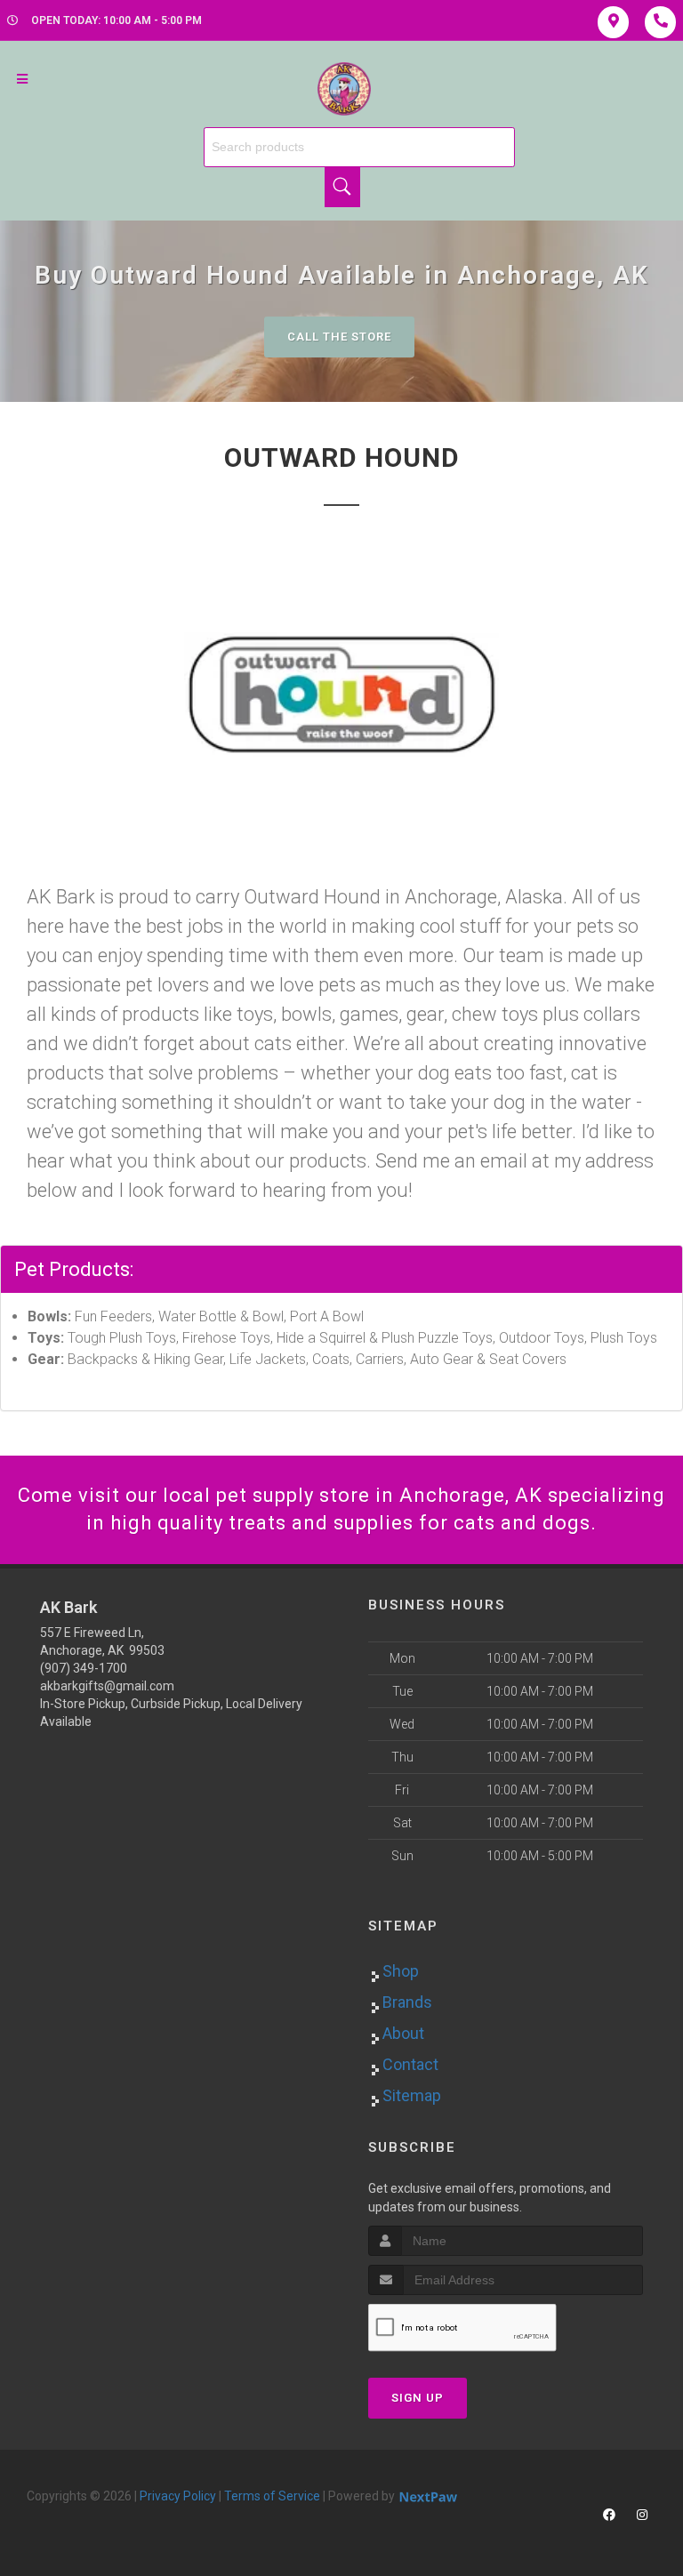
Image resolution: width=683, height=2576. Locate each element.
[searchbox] (359, 147)
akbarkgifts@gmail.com (107, 1686)
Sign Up (418, 2398)
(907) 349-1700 (84, 1668)
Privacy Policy (178, 2496)
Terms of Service (272, 2496)
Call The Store (339, 337)
